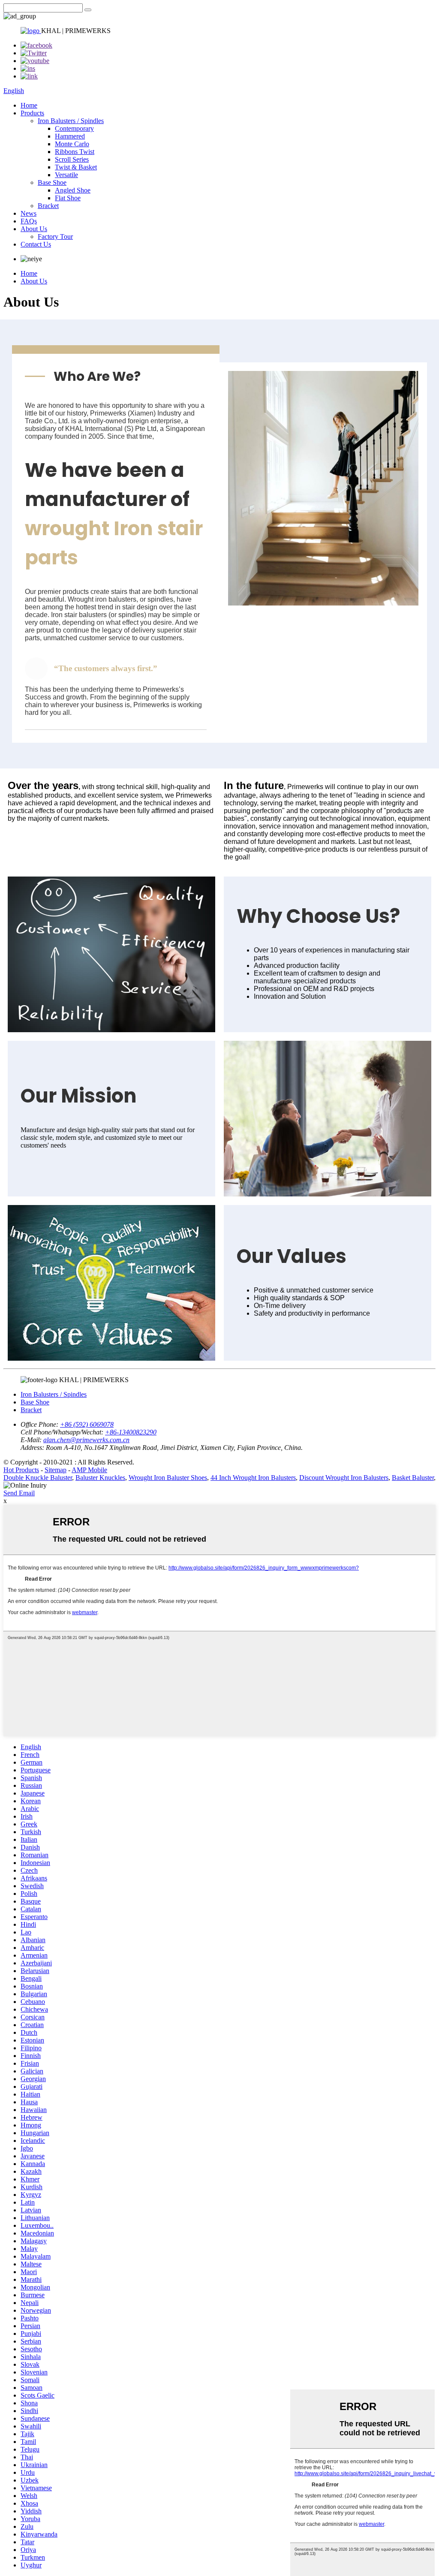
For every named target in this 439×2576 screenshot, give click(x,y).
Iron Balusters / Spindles (71, 121)
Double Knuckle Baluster (38, 1478)
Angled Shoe (73, 190)
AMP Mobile (89, 1470)
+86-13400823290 (131, 1432)
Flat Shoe (68, 198)
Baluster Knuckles (100, 1478)
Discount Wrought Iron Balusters (344, 1478)
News (29, 213)
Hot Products (21, 1470)
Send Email (19, 1493)
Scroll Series (72, 159)
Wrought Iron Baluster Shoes (168, 1478)
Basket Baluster (413, 1478)
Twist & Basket (76, 167)
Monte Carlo (72, 144)
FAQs (29, 221)
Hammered (70, 136)
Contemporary (74, 128)
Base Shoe (52, 182)
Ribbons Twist (75, 152)
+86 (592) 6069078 (87, 1424)
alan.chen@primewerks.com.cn (86, 1440)
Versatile (66, 175)
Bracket (48, 206)
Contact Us (36, 244)
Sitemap (56, 1470)
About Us (34, 229)
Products (32, 113)
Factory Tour (55, 237)
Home (29, 105)
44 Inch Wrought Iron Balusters (253, 1478)
